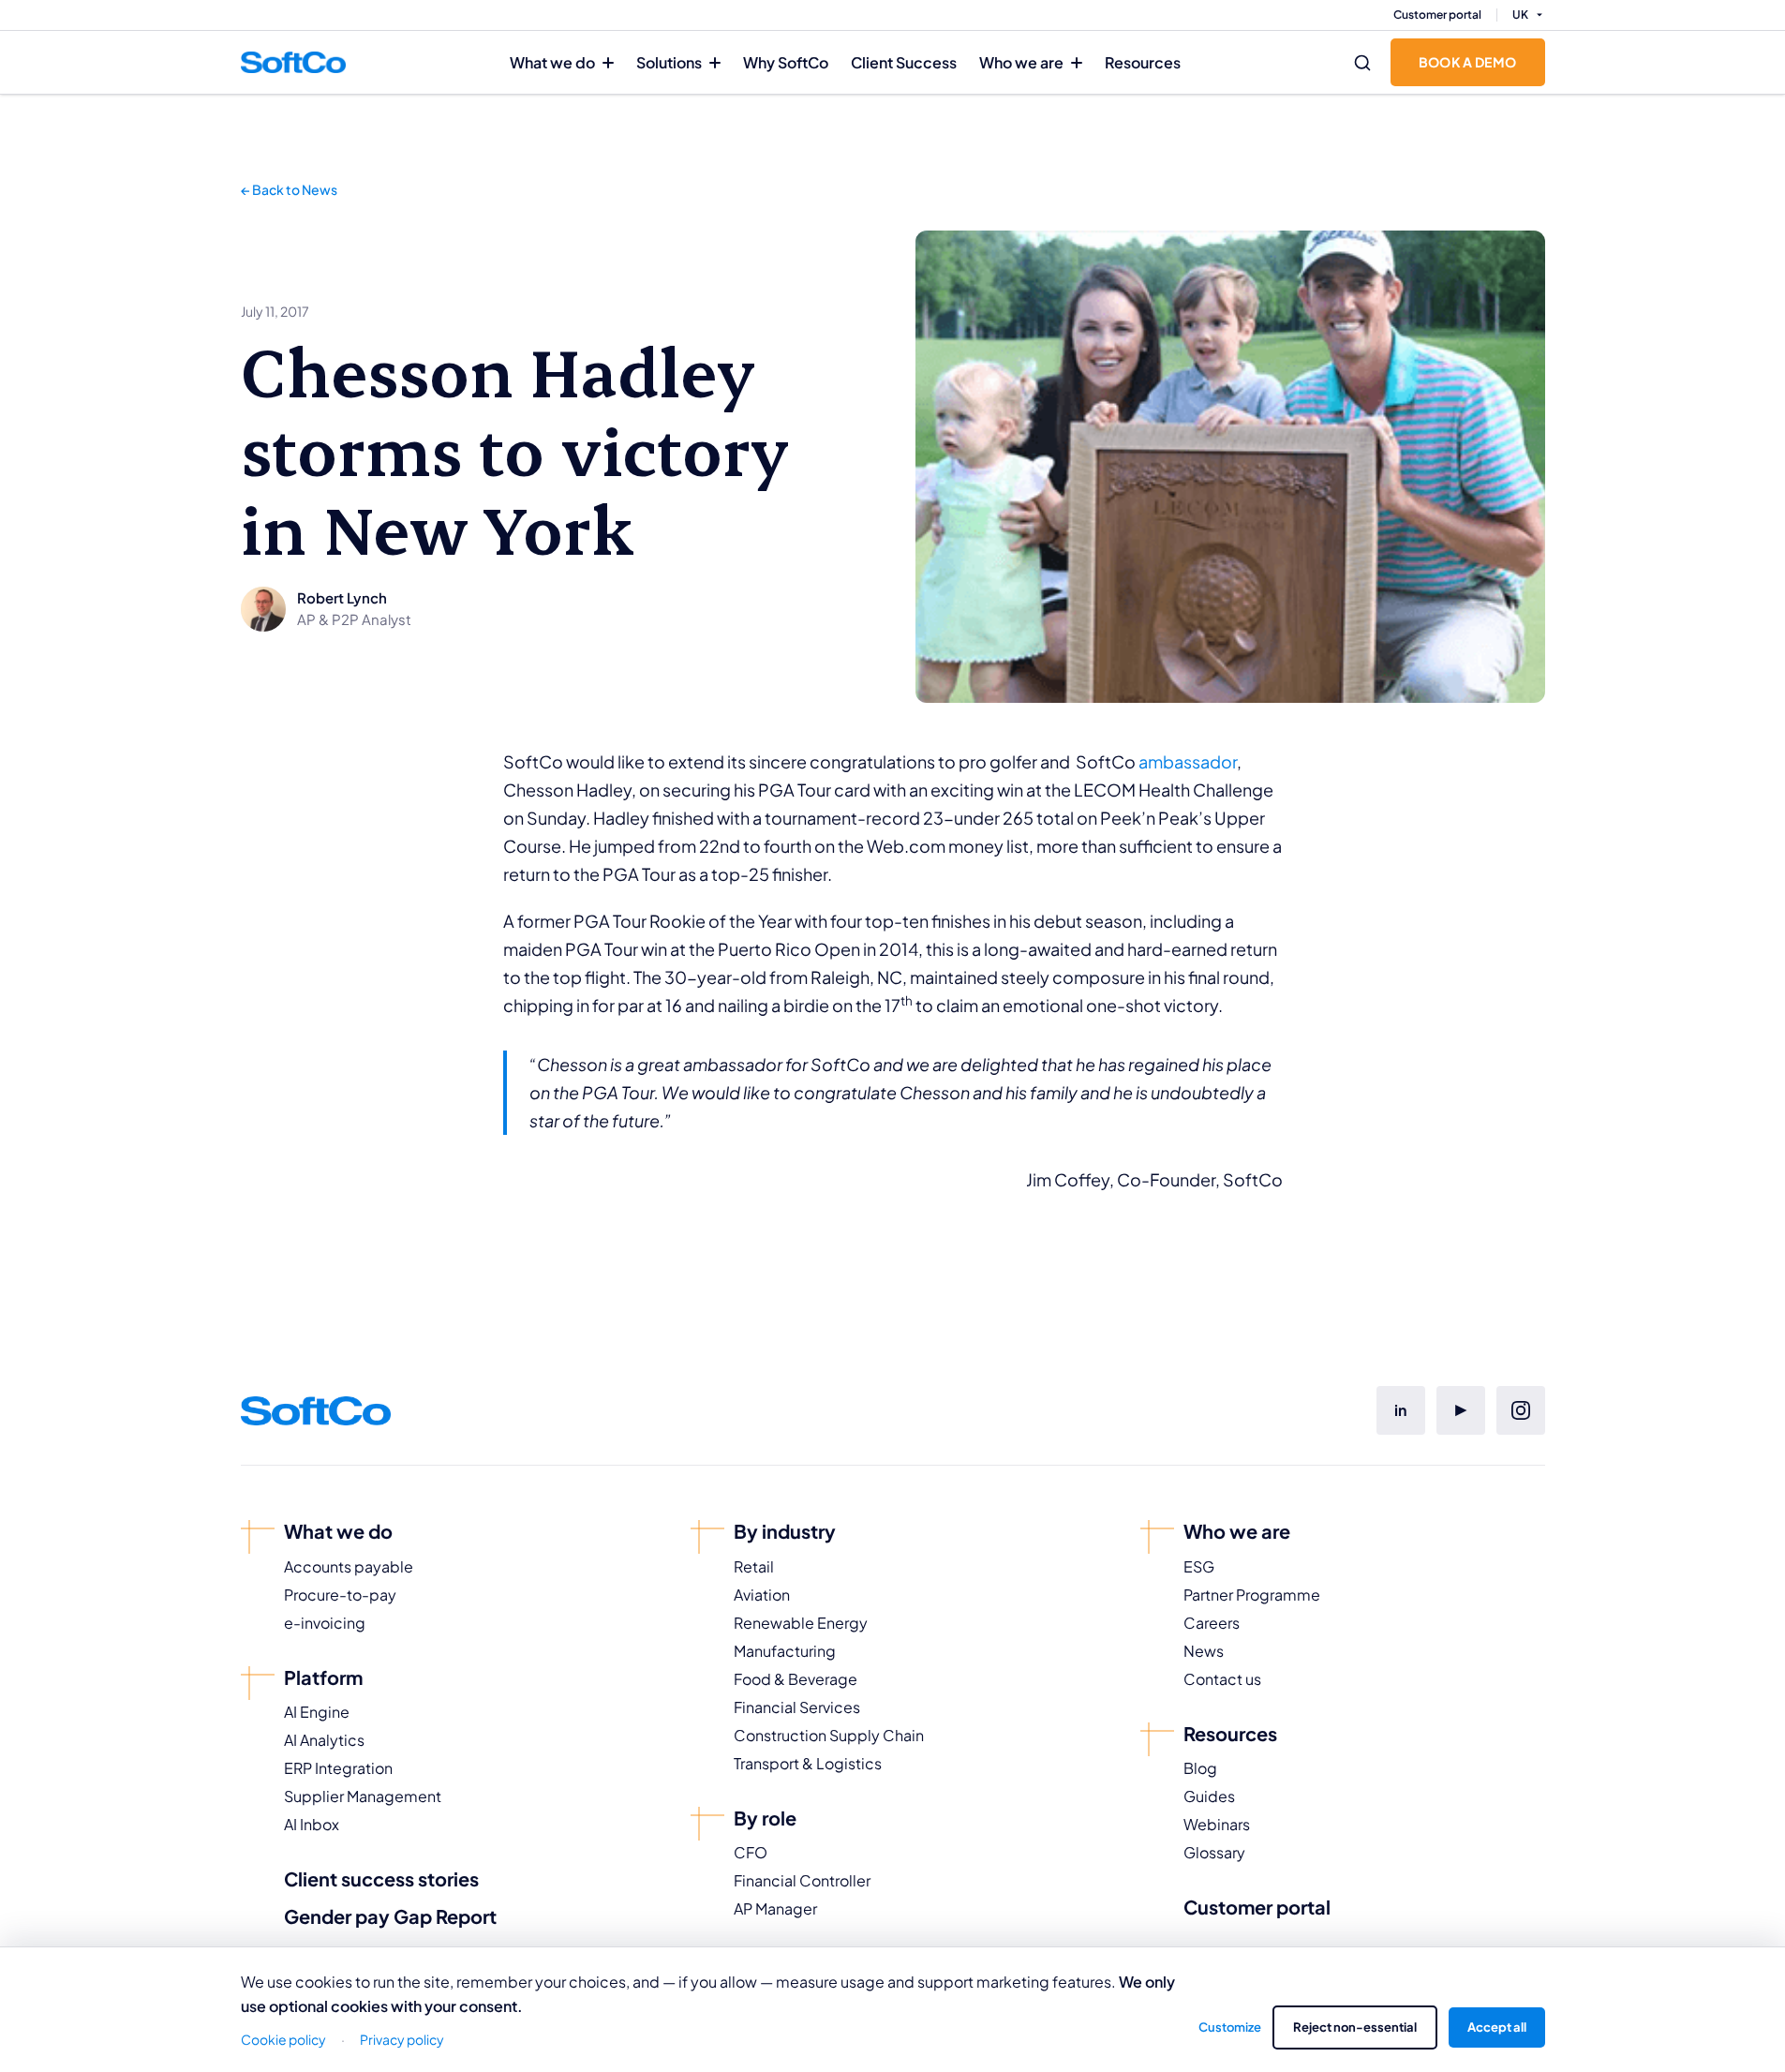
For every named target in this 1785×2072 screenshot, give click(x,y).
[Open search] (1362, 63)
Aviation (762, 1595)
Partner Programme (1252, 1595)
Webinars (1217, 1824)
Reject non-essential (1355, 2027)
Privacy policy (402, 2039)
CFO (751, 1852)
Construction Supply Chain (829, 1735)
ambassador (1188, 761)
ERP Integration (338, 1768)
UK (1520, 15)
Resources (1143, 62)
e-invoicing (325, 1623)
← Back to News (289, 189)
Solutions (669, 62)
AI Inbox (312, 1824)
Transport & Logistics (808, 1763)
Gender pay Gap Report (390, 1916)
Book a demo (1468, 62)
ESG (1199, 1566)
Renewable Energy (801, 1623)
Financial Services (797, 1707)
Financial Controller (802, 1880)
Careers (1212, 1623)
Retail (754, 1566)
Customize (1230, 2027)
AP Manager (775, 1908)
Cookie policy (283, 2039)
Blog (1200, 1768)
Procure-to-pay (340, 1595)
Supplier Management (363, 1796)
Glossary (1214, 1852)
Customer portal (1437, 15)
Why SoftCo (786, 62)
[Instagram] (1521, 1410)
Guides (1209, 1796)
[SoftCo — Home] (293, 62)
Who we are (1021, 62)
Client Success (904, 62)
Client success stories (381, 1878)
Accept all (1497, 2027)
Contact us (1222, 1679)
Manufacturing (785, 1651)
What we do (552, 62)
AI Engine (317, 1712)
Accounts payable (349, 1566)
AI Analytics (324, 1740)
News (1204, 1651)
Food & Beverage (796, 1679)
